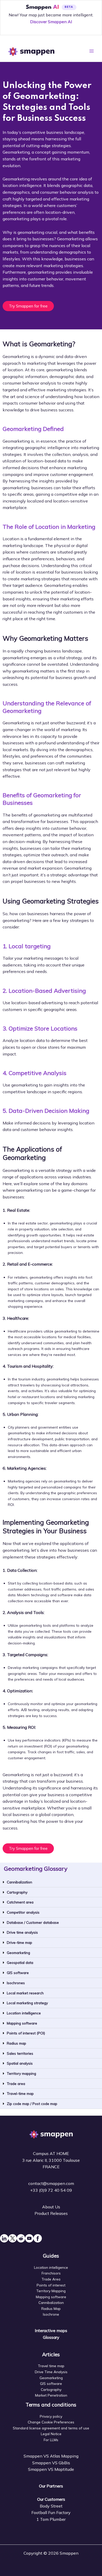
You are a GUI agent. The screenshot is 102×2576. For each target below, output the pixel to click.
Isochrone (51, 2314)
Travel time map (51, 2366)
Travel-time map (20, 2093)
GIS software (18, 1973)
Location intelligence (24, 2013)
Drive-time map (19, 1942)
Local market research (25, 1993)
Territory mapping (21, 2073)
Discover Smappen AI (51, 22)
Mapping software (22, 2023)
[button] (51, 1882)
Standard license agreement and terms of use (51, 2428)
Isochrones (16, 1983)
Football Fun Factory (51, 2512)
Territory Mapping (51, 2291)
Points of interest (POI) (26, 2033)
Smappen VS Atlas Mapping (51, 2456)
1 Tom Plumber (51, 2519)
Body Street (51, 2506)
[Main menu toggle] (92, 51)
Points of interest (51, 2285)
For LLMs (51, 2440)
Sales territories (20, 2053)
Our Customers (51, 2499)
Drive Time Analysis (51, 2372)
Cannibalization (19, 1882)
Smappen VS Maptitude (51, 2469)
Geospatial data (20, 1962)
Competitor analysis (23, 1912)
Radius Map (51, 2308)
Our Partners (51, 2486)
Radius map (16, 2043)
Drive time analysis (22, 1932)
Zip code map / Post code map (32, 2104)
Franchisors (51, 2273)
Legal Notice (51, 2434)
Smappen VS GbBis (51, 2463)
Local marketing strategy (27, 2003)
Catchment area (20, 1902)
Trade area (16, 2084)
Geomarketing (18, 1953)
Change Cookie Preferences (51, 2422)
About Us (51, 2207)
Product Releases (51, 2213)
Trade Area (51, 2279)
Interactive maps (51, 2330)
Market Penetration (51, 2395)
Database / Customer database (33, 1922)
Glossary (51, 2337)
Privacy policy (51, 2416)
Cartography (17, 1892)
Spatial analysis (20, 2063)
